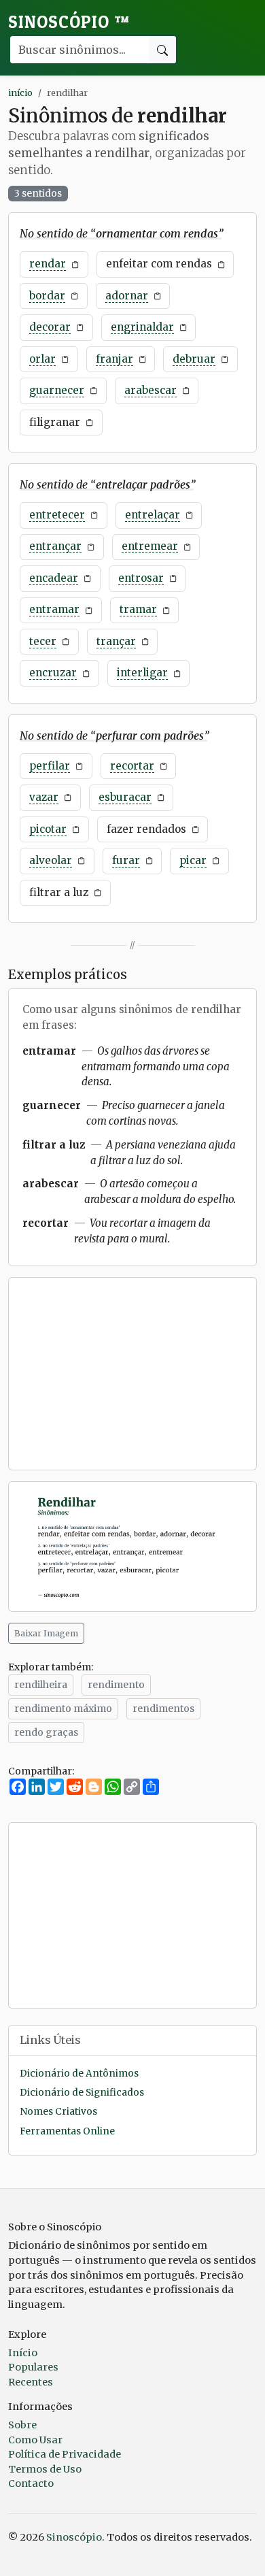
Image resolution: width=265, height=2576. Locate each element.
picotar (48, 829)
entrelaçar (153, 515)
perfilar (50, 766)
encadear (54, 578)
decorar (50, 327)
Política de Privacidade (65, 2454)
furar (126, 860)
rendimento (116, 1685)
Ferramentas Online (67, 2131)
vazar (44, 797)
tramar (138, 609)
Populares (33, 2367)
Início (23, 2353)
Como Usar (35, 2440)
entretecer (57, 515)
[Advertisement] (132, 1374)
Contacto (31, 2483)
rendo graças (46, 1732)
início (20, 93)
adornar (127, 296)
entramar (54, 609)
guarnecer (57, 390)
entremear (150, 546)
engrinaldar (142, 327)
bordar (47, 296)
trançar (116, 641)
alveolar (51, 860)
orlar (42, 359)
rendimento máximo (63, 1708)
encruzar (53, 673)
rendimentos (163, 1708)
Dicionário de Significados (82, 2093)
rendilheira (41, 1685)
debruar (194, 359)
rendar (48, 264)
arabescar (151, 390)
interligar (142, 673)
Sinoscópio (69, 22)
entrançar (55, 546)
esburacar (125, 797)
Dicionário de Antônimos (79, 2074)
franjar (114, 359)
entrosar (141, 578)
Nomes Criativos (58, 2112)
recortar (132, 766)
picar (193, 860)
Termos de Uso (45, 2469)
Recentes (31, 2382)
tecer (43, 641)
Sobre (22, 2425)
